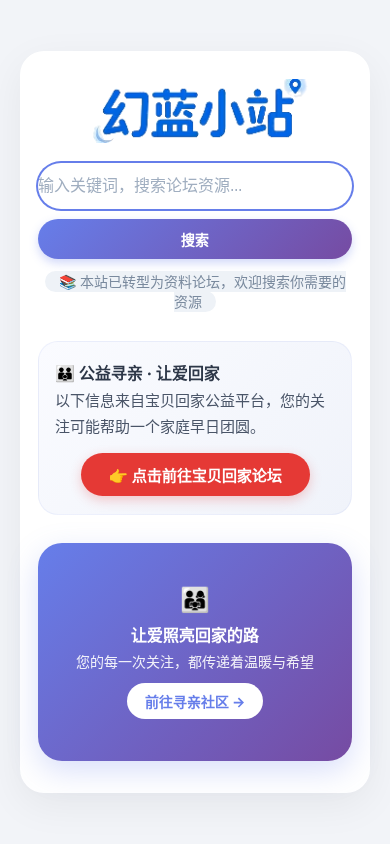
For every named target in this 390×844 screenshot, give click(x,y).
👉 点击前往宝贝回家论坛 (195, 475)
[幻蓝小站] (195, 113)
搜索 (195, 240)
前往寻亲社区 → (195, 701)
